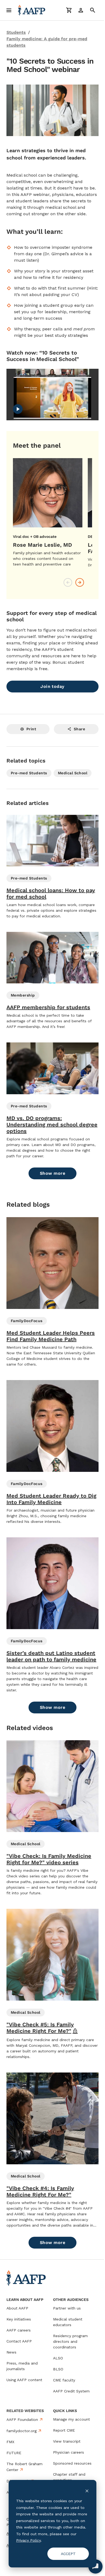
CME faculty (64, 2380)
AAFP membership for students (48, 1007)
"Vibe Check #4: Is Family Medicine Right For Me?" (40, 2191)
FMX (10, 2442)
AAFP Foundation (22, 2420)
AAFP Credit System (71, 2391)
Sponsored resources (72, 2463)
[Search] (93, 10)
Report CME (64, 2430)
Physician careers (69, 2452)
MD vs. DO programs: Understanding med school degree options (52, 1125)
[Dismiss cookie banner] (83, 2491)
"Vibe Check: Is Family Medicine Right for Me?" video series (49, 1859)
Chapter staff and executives (69, 2477)
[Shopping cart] (69, 10)
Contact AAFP (19, 2341)
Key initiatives (19, 2319)
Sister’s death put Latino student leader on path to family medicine (51, 1656)
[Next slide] (80, 582)
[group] (48, 513)
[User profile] (81, 10)
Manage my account (71, 2419)
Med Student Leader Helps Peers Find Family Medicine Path (51, 1336)
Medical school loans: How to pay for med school (51, 893)
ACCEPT (64, 2554)
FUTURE (14, 2453)
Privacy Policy (56, 2540)
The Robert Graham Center (24, 2467)
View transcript (67, 2441)
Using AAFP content (24, 2380)
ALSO (58, 2358)
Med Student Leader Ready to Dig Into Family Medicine (51, 1499)
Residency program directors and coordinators (70, 2341)
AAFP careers (19, 2330)
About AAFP (17, 2308)
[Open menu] (9, 10)
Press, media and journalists (22, 2366)
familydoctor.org (22, 2431)
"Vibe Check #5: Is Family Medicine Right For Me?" (42, 2028)
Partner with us (67, 2308)
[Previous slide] (68, 582)
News (11, 2352)
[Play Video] (18, 409)
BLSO (58, 2369)
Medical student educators (68, 2322)
